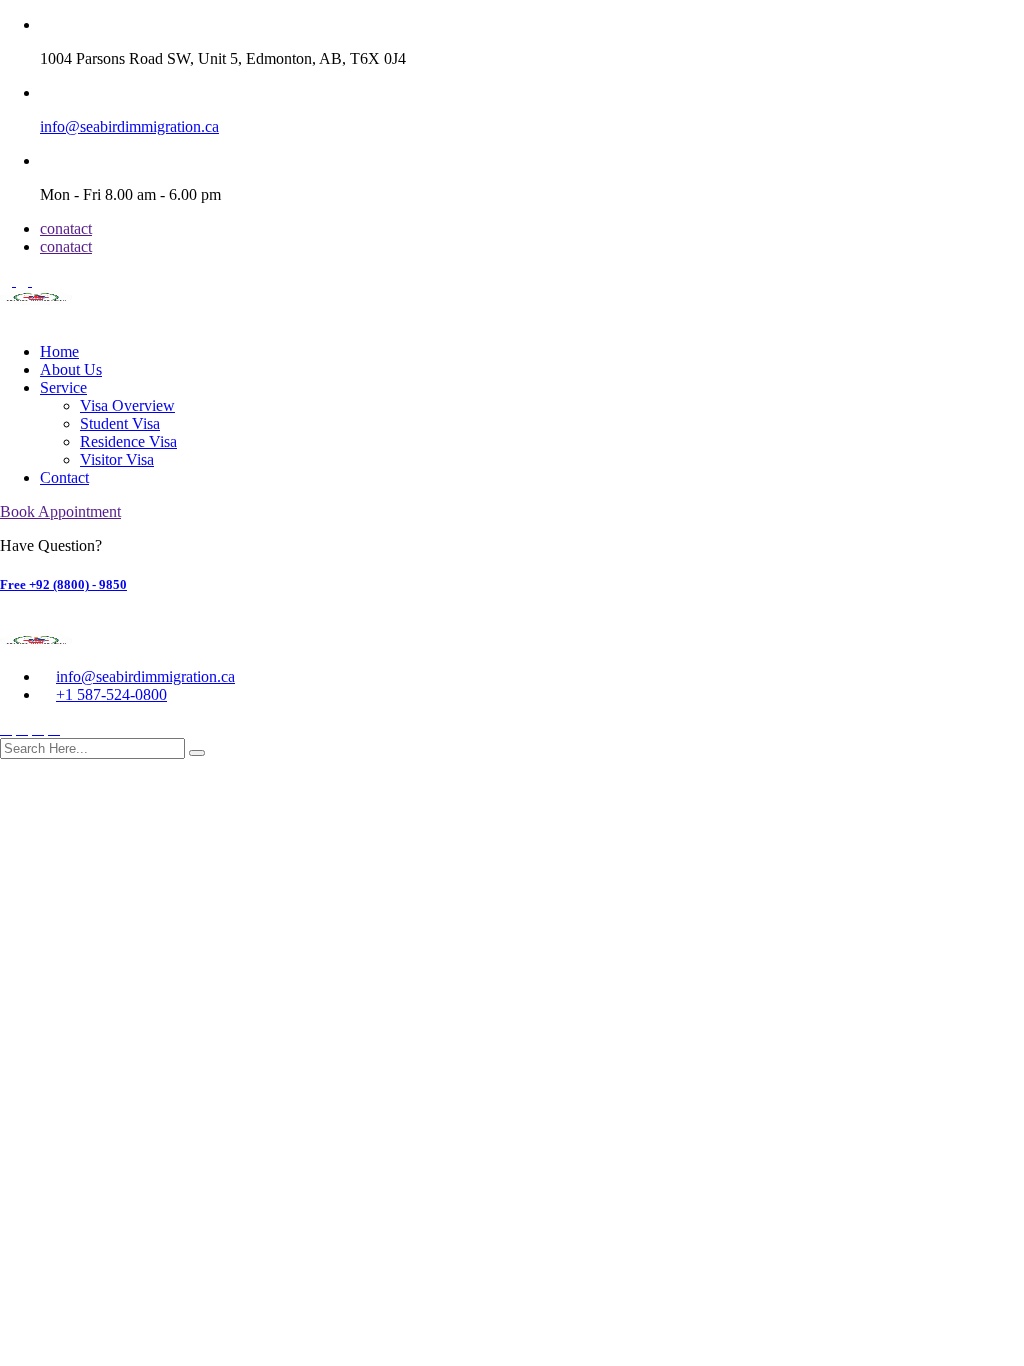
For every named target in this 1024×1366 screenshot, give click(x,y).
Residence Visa (128, 441)
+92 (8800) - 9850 (63, 584)
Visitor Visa (117, 459)
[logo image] (36, 642)
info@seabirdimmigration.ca (129, 126)
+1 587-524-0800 (111, 694)
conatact (66, 228)
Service (63, 387)
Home (59, 351)
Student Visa (120, 423)
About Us (71, 369)
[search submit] (197, 753)
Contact (64, 477)
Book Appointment (60, 511)
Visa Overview (127, 405)
